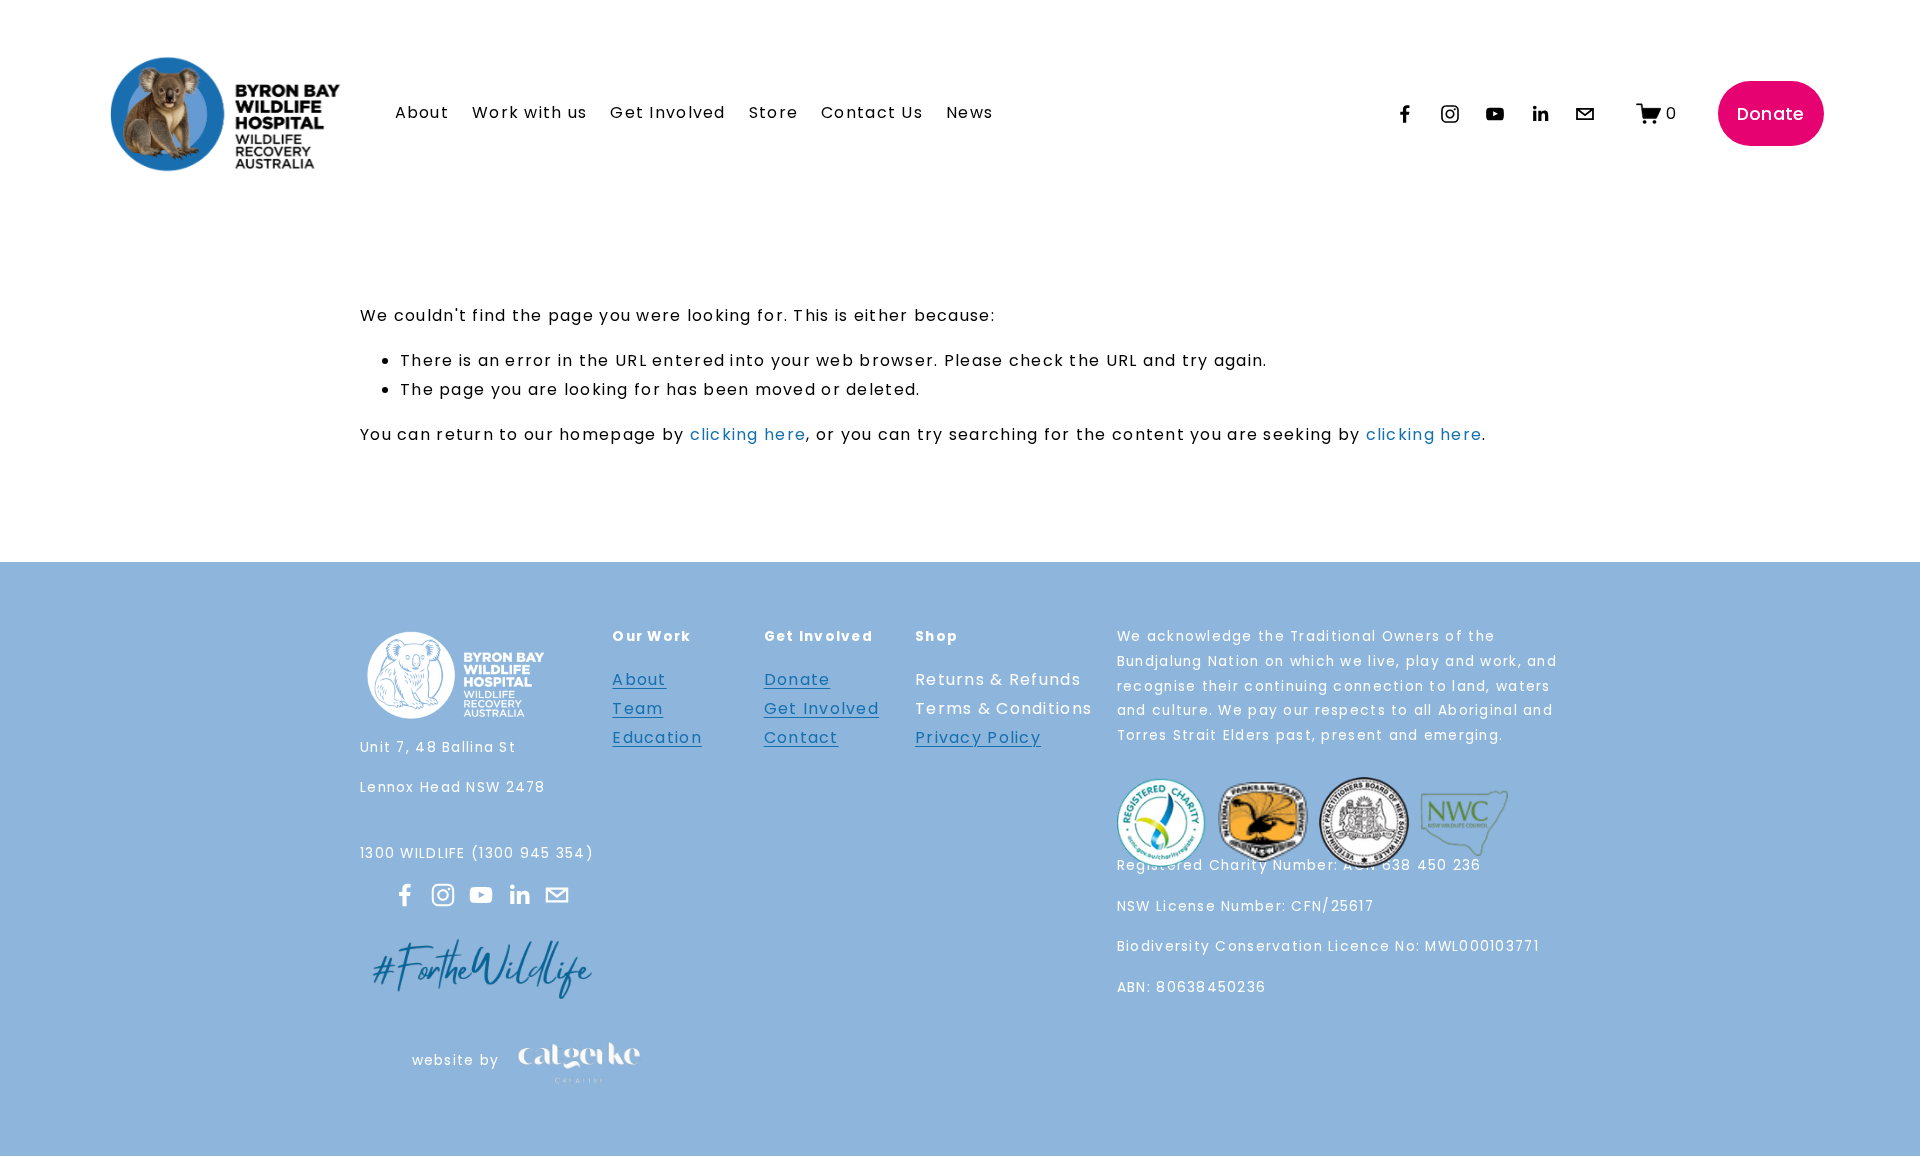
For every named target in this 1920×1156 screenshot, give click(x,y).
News (969, 112)
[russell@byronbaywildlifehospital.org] (1585, 114)
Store (773, 112)
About (639, 679)
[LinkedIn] (1540, 114)
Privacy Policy (978, 737)
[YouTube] (1495, 114)
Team (637, 708)
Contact (801, 737)
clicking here (748, 434)
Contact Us (872, 112)
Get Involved (821, 708)
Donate (1771, 114)
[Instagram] (1450, 114)
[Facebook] (1405, 114)
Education (657, 737)
